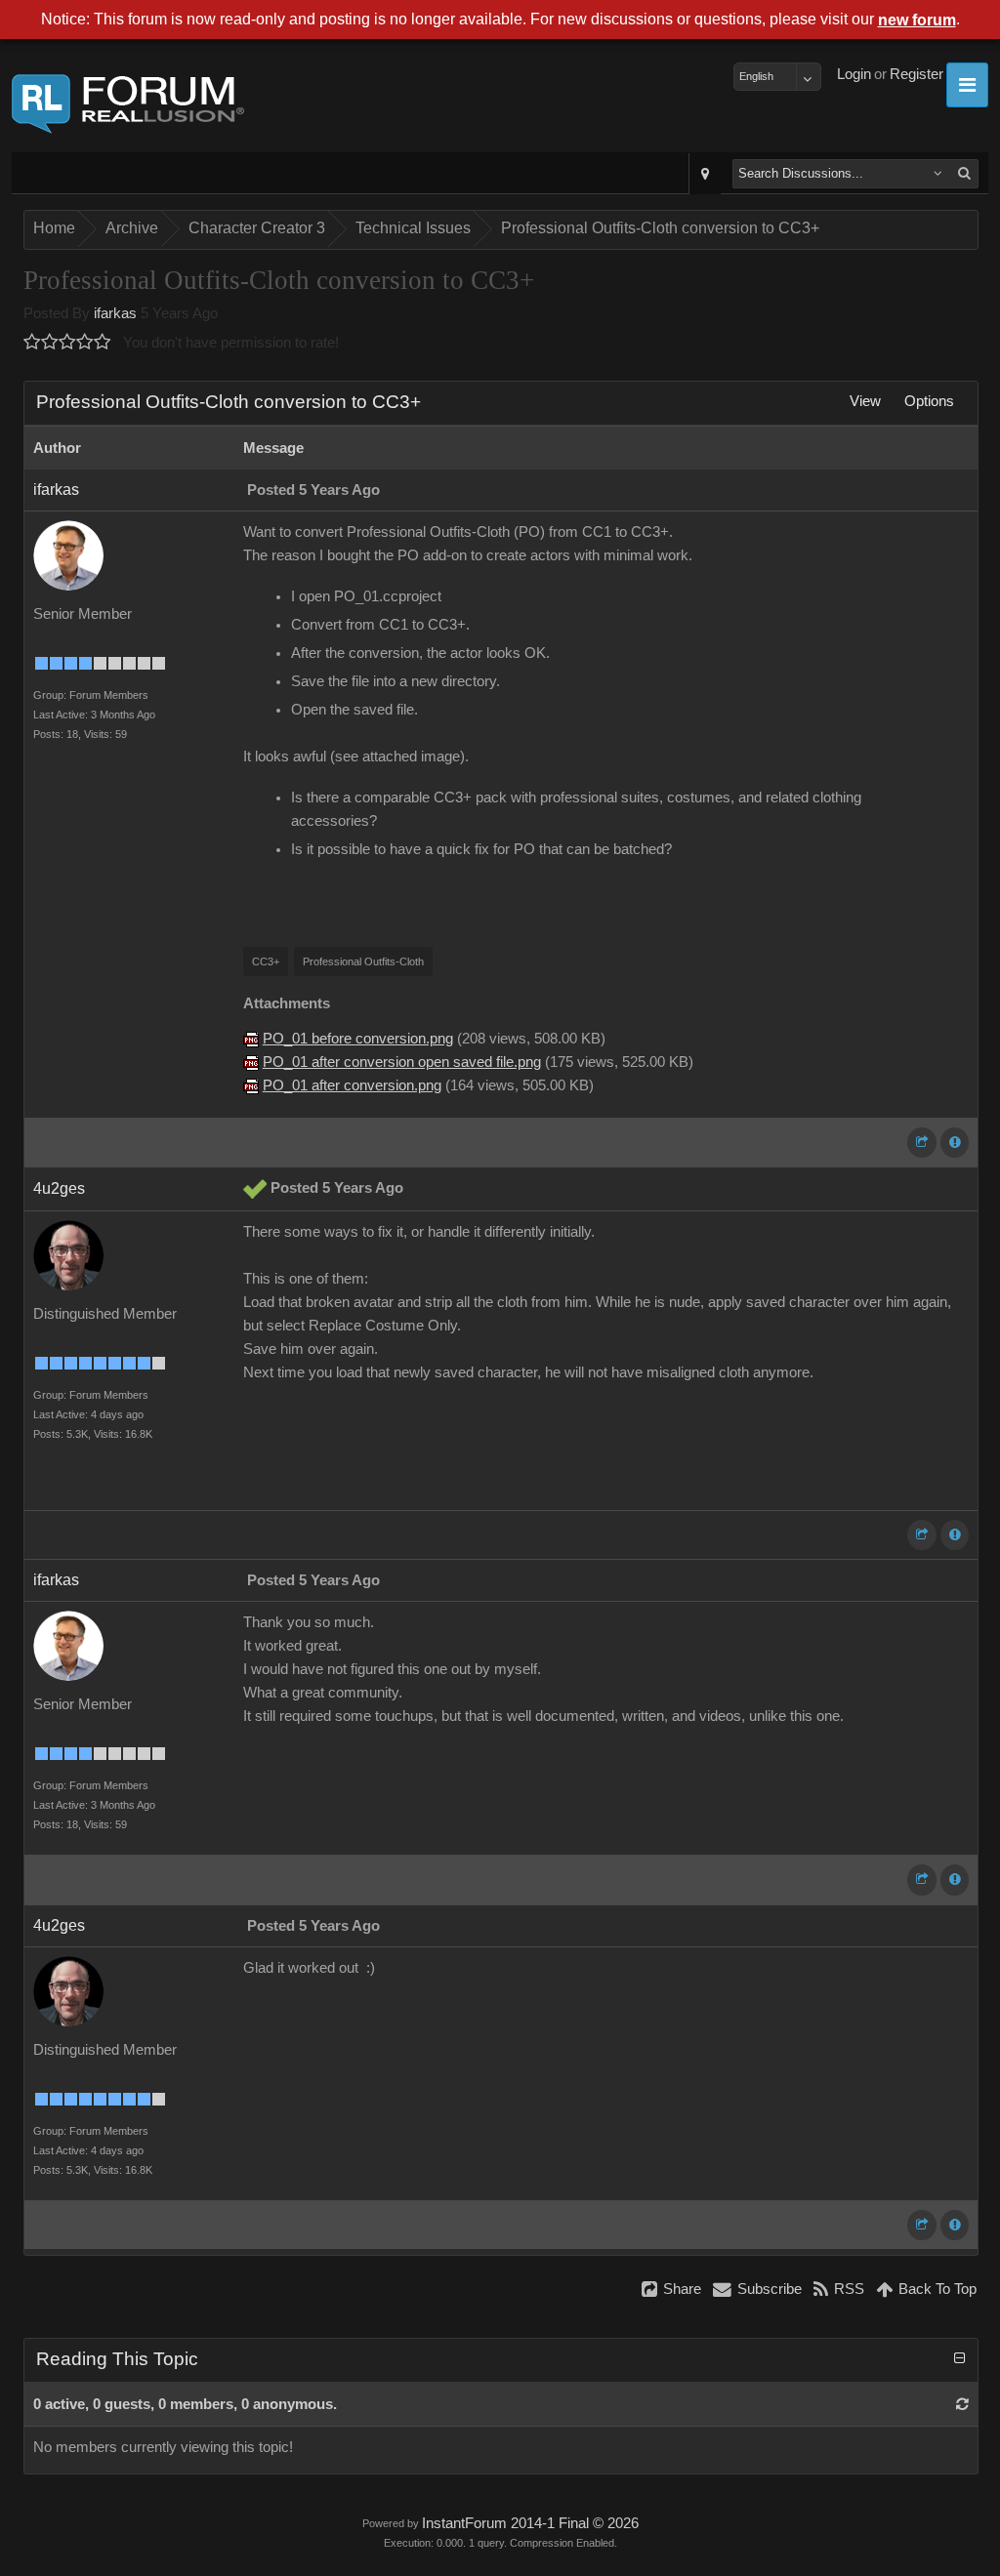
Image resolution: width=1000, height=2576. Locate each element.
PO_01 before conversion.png (358, 1039)
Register (917, 74)
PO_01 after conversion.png (352, 1085)
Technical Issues (413, 228)
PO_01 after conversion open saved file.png (402, 1062)
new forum (917, 20)
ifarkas (115, 313)
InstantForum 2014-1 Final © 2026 (530, 2523)
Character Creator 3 (257, 228)
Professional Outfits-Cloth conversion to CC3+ (660, 228)
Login (854, 74)
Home (54, 228)
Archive (132, 228)
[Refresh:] (962, 2404)
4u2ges (59, 1188)
